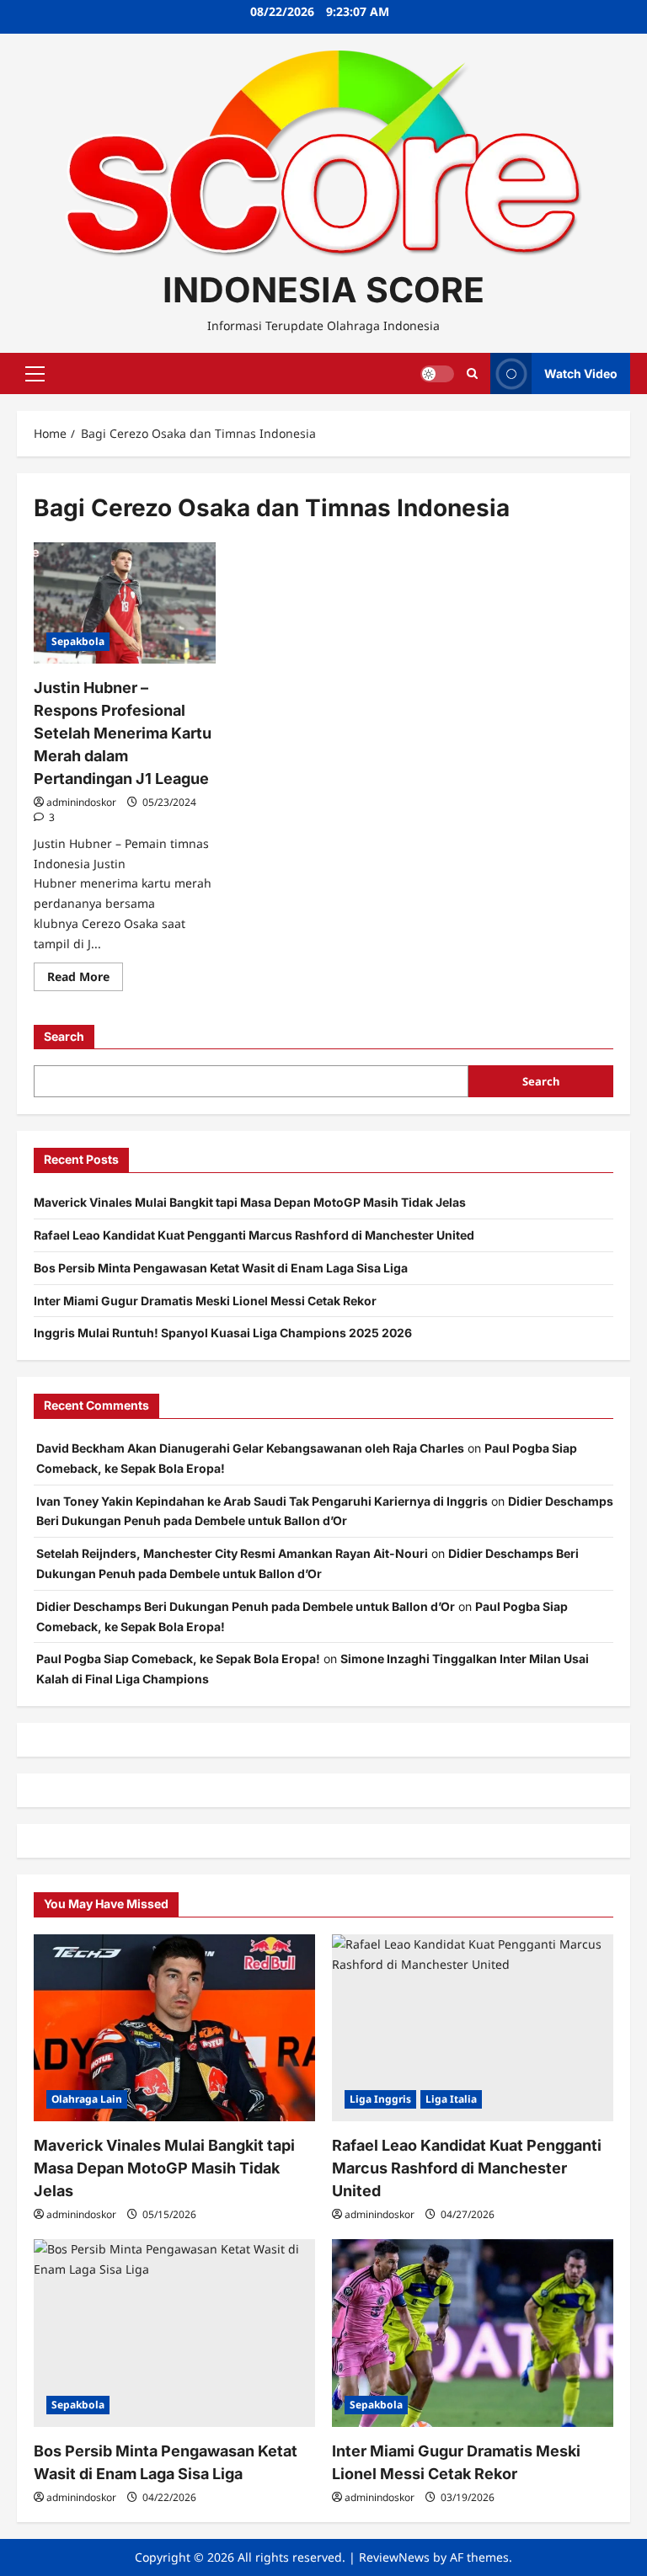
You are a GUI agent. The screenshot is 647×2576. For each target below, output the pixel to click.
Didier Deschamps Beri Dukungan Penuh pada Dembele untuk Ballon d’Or (246, 1606)
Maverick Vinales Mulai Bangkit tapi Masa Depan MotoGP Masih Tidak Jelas (250, 1202)
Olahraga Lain (87, 2099)
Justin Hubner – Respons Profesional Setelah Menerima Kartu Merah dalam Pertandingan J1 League (123, 733)
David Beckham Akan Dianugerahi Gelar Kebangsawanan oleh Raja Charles (250, 1448)
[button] (35, 374)
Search (64, 1036)
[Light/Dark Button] (437, 374)
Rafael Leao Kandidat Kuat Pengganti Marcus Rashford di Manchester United (254, 1235)
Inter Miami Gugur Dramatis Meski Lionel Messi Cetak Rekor (205, 1301)
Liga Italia (451, 2099)
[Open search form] (472, 373)
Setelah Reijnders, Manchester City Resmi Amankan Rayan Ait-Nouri (232, 1553)
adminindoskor (81, 802)
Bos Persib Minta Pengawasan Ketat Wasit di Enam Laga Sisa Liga (221, 1268)
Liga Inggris (380, 2099)
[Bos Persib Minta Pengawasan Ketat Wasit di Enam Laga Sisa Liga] (174, 2333)
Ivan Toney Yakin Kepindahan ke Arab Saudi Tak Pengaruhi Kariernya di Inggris (262, 1501)
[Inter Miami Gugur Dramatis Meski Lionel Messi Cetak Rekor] (473, 2333)
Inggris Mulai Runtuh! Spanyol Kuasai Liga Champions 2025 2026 (223, 1333)
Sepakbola (78, 641)
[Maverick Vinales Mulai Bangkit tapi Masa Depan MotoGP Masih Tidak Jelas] (174, 2028)
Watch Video (581, 373)
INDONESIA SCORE (323, 290)
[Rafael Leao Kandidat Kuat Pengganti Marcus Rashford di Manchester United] (473, 2028)
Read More (85, 979)
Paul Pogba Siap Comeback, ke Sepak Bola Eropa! (178, 1659)
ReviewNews (394, 2557)
